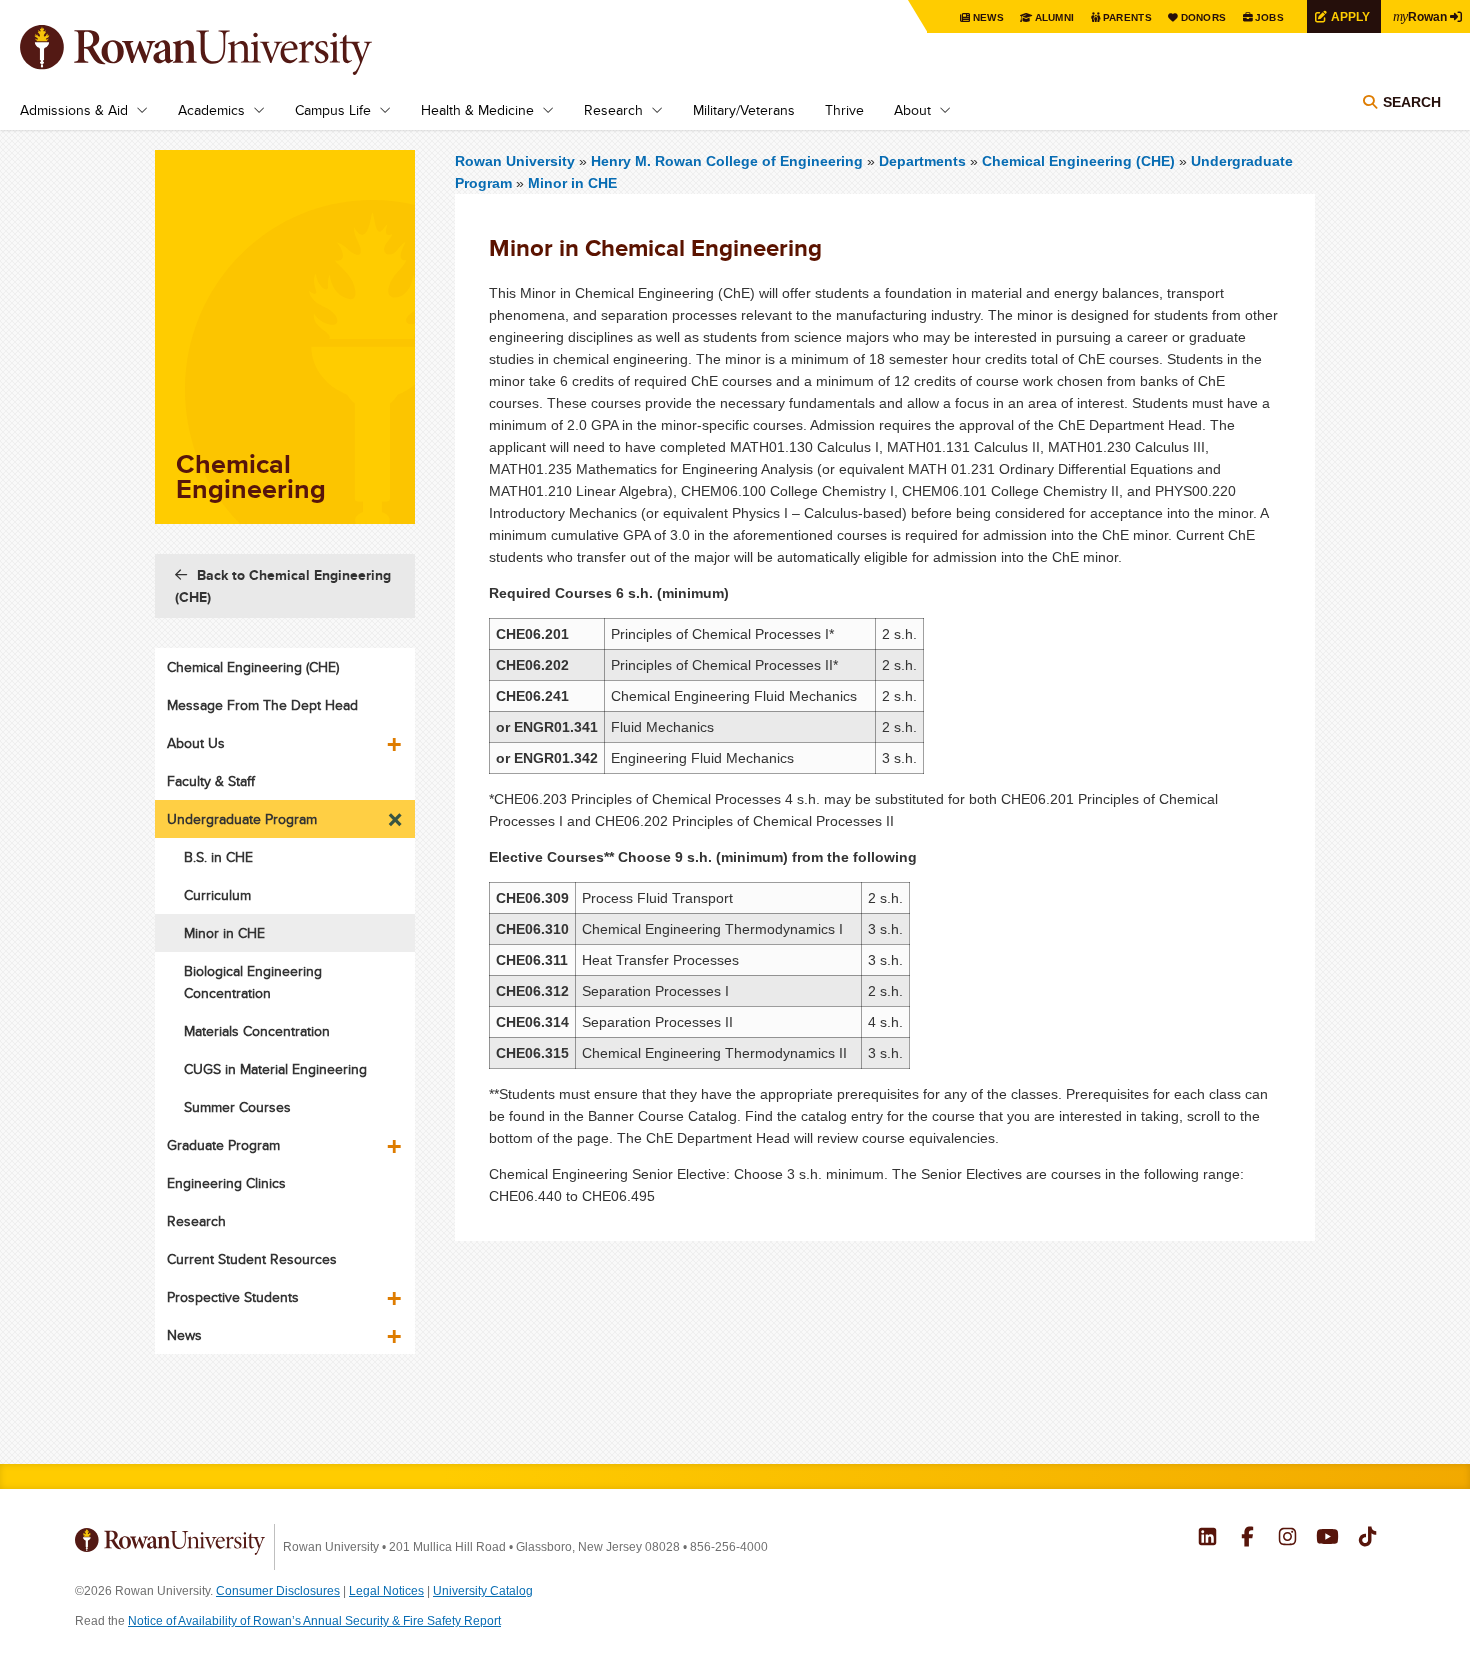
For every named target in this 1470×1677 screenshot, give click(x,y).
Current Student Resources (252, 1259)
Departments (922, 161)
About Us (196, 743)
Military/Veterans (744, 110)
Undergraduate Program (242, 819)
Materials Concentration (257, 1031)
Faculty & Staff (211, 781)
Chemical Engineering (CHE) (1078, 161)
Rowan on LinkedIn (1207, 1539)
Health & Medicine (477, 110)
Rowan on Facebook (1247, 1539)
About (912, 110)
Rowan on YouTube (1327, 1539)
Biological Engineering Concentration (253, 982)
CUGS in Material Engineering (275, 1069)
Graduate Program (223, 1145)
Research (613, 110)
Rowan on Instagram (1287, 1539)
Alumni (1055, 17)
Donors (1204, 17)
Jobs (1269, 17)
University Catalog (483, 1591)
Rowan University (225, 50)
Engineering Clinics (226, 1183)
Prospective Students (233, 1297)
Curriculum (217, 895)
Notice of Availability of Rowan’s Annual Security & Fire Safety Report (314, 1621)
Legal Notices (386, 1591)
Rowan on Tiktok (1367, 1539)
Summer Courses (237, 1107)
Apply (1350, 16)
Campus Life (333, 110)
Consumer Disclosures (278, 1591)
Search (1412, 102)
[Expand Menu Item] (396, 737)
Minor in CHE (572, 183)
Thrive (844, 110)
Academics (211, 110)
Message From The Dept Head (262, 705)
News (988, 17)
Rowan (1420, 16)
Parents (1127, 17)
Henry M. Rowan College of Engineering (729, 161)
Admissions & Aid (74, 110)
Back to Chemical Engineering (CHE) (283, 586)
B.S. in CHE (218, 857)
